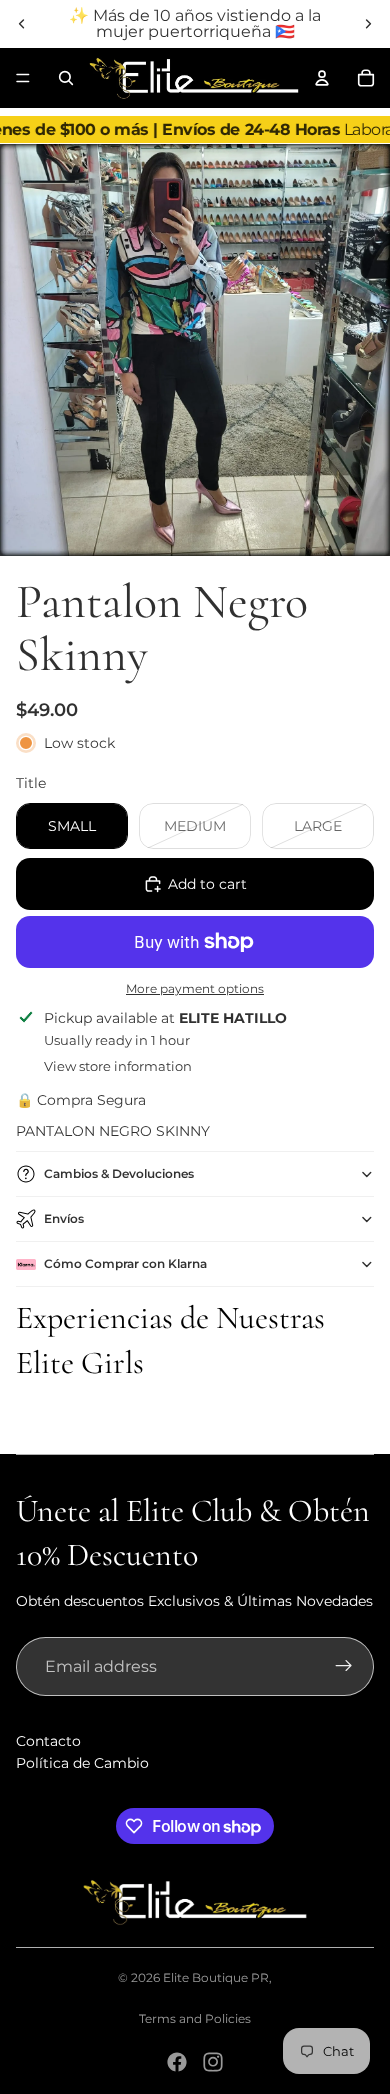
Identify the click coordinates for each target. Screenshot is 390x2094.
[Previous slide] (22, 24)
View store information (118, 1066)
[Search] (66, 78)
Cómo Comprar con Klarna (125, 1263)
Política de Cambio (82, 1763)
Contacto (48, 1741)
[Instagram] (213, 2062)
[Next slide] (368, 24)
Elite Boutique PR (216, 1977)
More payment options (195, 989)
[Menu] (23, 78)
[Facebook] (177, 2062)
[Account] (322, 78)
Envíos (64, 1218)
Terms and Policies (195, 2018)
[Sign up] (344, 1667)
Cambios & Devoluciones (119, 1173)
